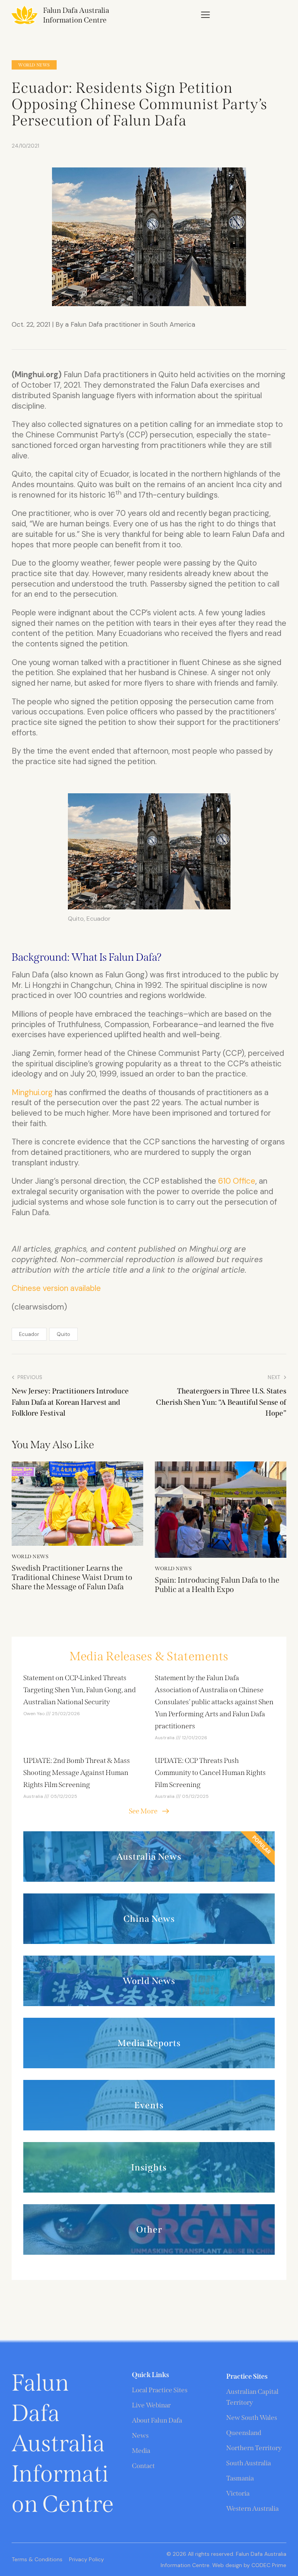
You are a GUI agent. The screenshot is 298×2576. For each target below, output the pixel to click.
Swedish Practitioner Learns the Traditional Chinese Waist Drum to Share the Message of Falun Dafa (72, 1577)
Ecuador (29, 1334)
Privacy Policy (87, 2559)
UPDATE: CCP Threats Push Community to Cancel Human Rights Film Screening (210, 1773)
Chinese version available (56, 1288)
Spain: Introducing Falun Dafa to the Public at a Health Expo (217, 1585)
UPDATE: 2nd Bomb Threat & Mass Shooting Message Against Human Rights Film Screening (77, 1773)
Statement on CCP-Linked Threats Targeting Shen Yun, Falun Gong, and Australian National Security (80, 1690)
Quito (63, 1334)
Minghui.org (32, 1092)
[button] (205, 15)
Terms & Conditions (37, 2559)
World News (34, 65)
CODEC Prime (268, 2565)
